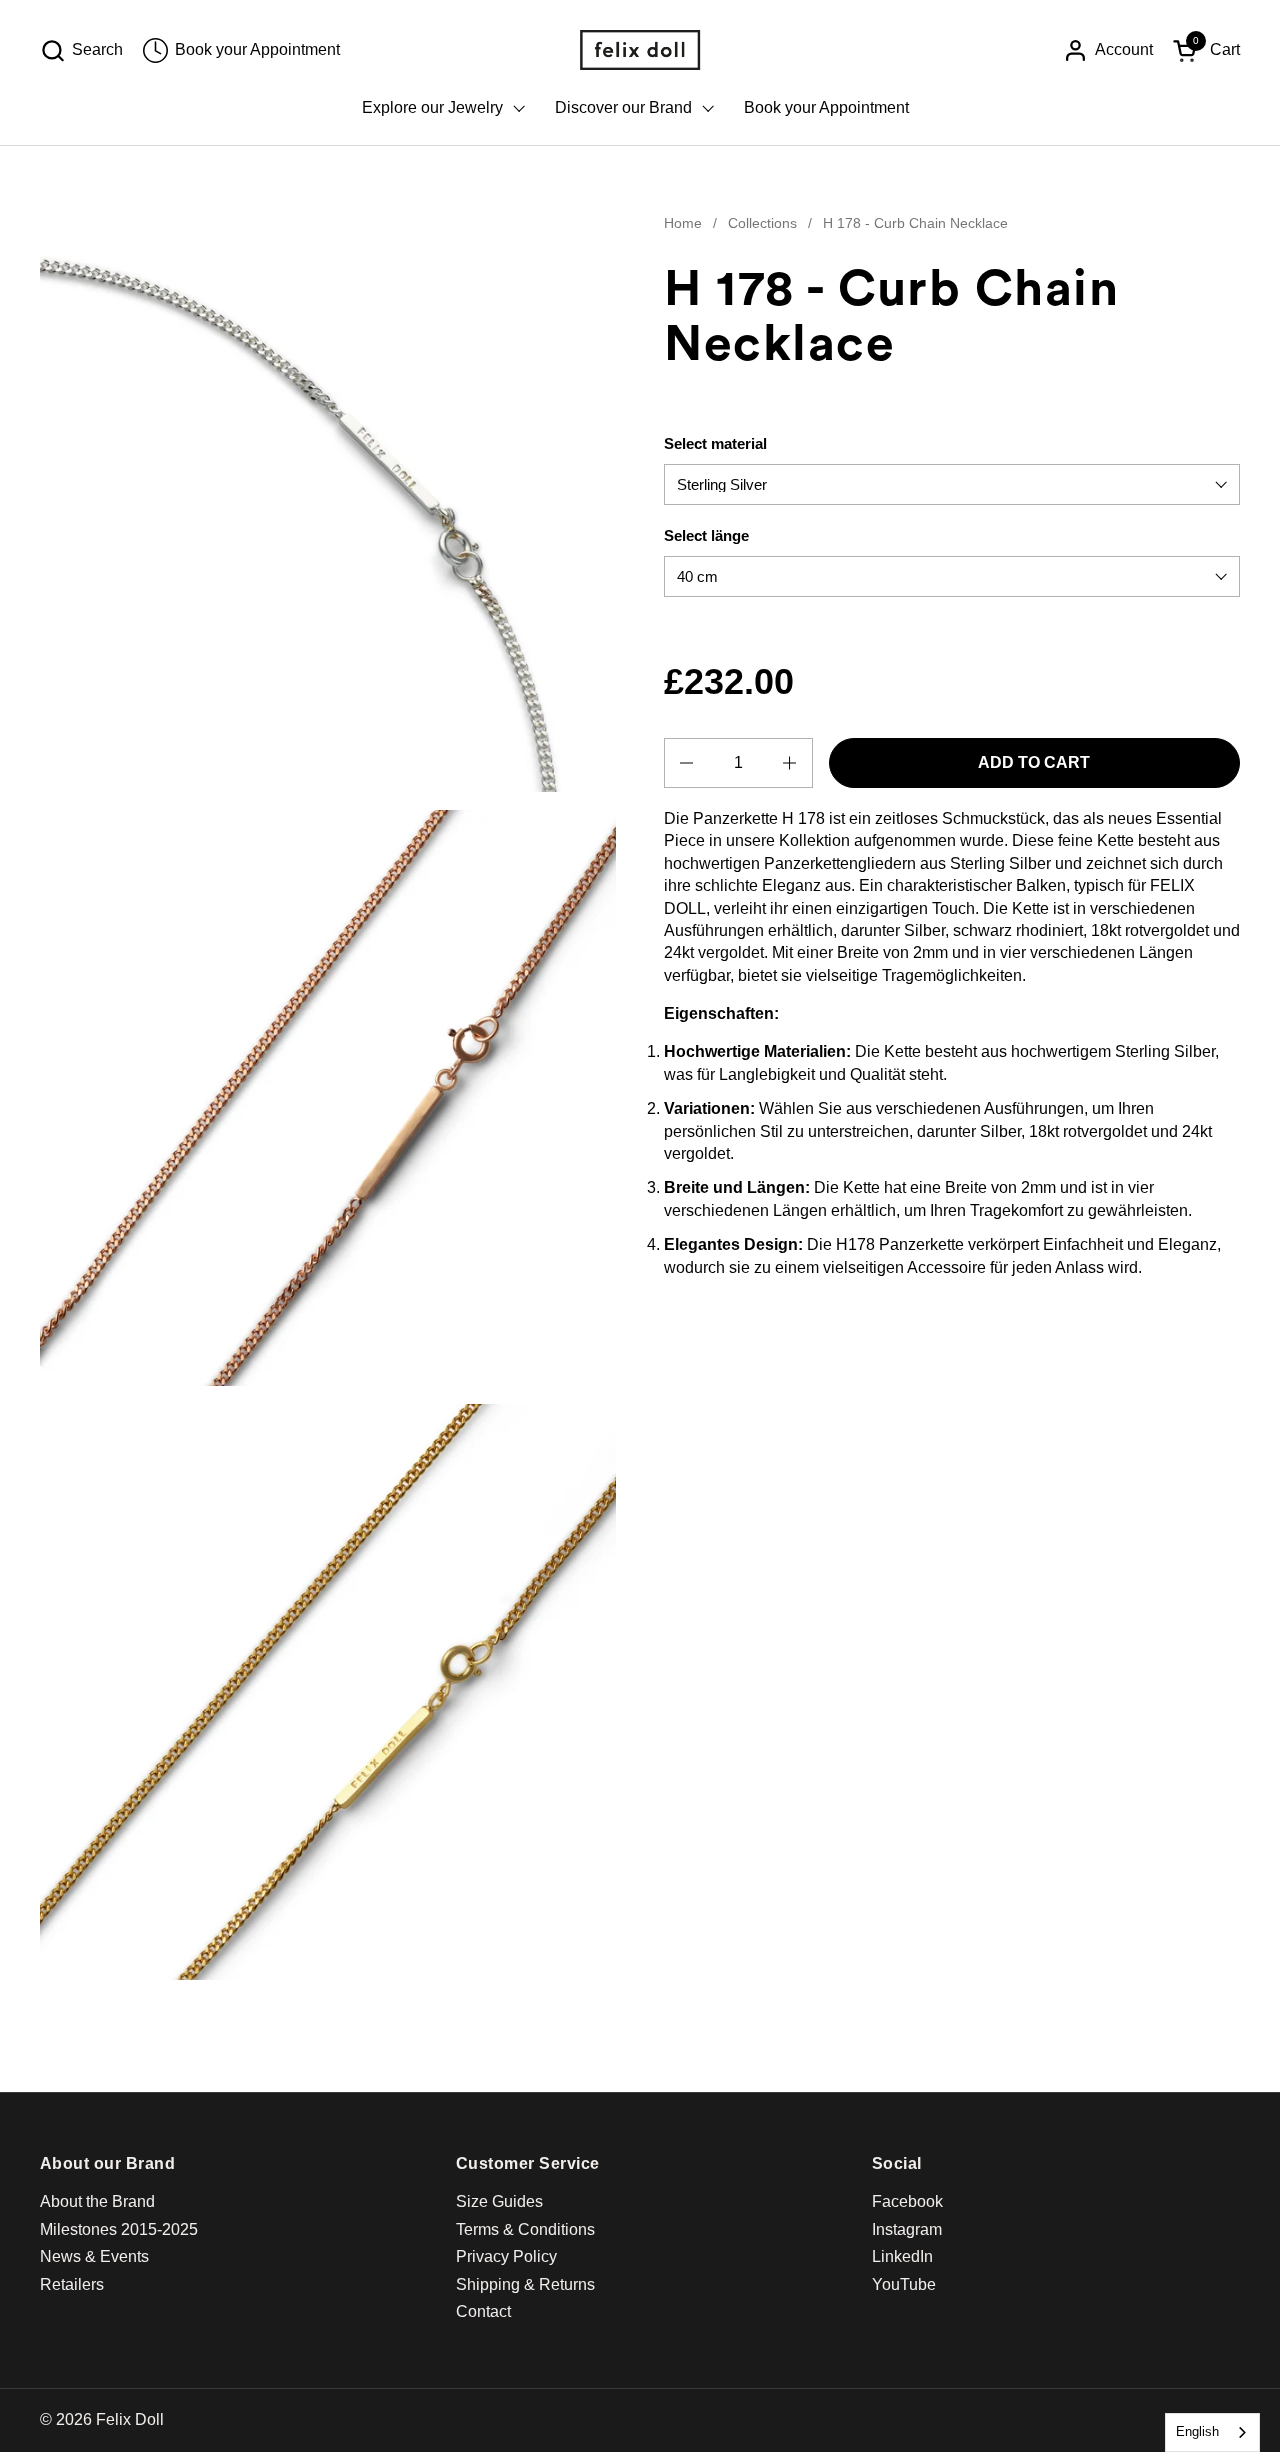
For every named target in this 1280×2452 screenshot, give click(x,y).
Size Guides (499, 2201)
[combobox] (1212, 2432)
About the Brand (97, 2201)
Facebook (907, 2201)
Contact (483, 2311)
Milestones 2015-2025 (119, 2229)
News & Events (94, 2256)
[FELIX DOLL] (640, 50)
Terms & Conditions (525, 2229)
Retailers (72, 2284)
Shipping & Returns (525, 2284)
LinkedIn (902, 2256)
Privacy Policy (506, 2256)
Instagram (907, 2229)
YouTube (904, 2284)
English (1197, 2431)
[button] (81, 50)
